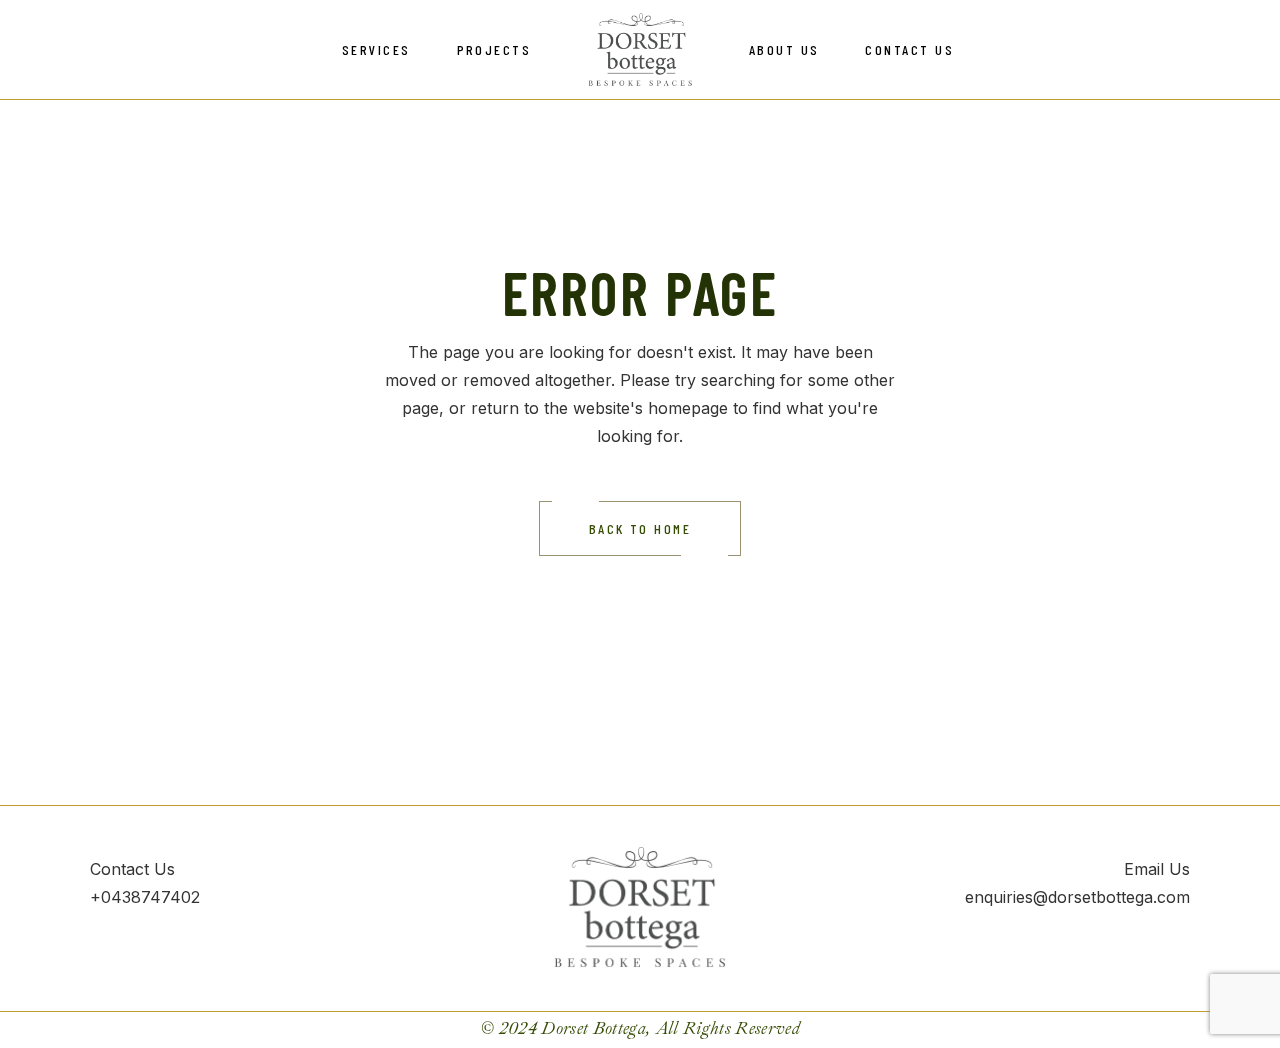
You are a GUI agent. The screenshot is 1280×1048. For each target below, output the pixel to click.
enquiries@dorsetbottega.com (1077, 897)
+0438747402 (145, 897)
